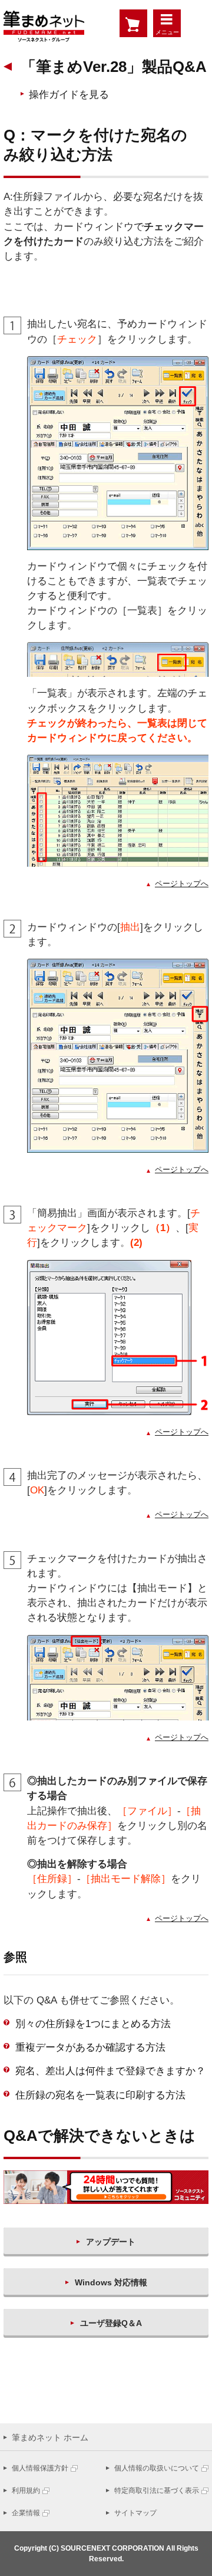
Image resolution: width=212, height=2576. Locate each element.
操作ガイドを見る (69, 95)
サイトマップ (135, 2513)
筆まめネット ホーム (50, 2437)
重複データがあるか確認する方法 (90, 2047)
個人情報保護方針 (40, 2468)
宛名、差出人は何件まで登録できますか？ (110, 2071)
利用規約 (26, 2491)
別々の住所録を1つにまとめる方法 (93, 2024)
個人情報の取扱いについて (157, 2468)
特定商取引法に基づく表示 (157, 2491)
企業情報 (26, 2513)
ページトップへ (182, 884)
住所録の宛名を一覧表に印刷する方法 (100, 2095)
